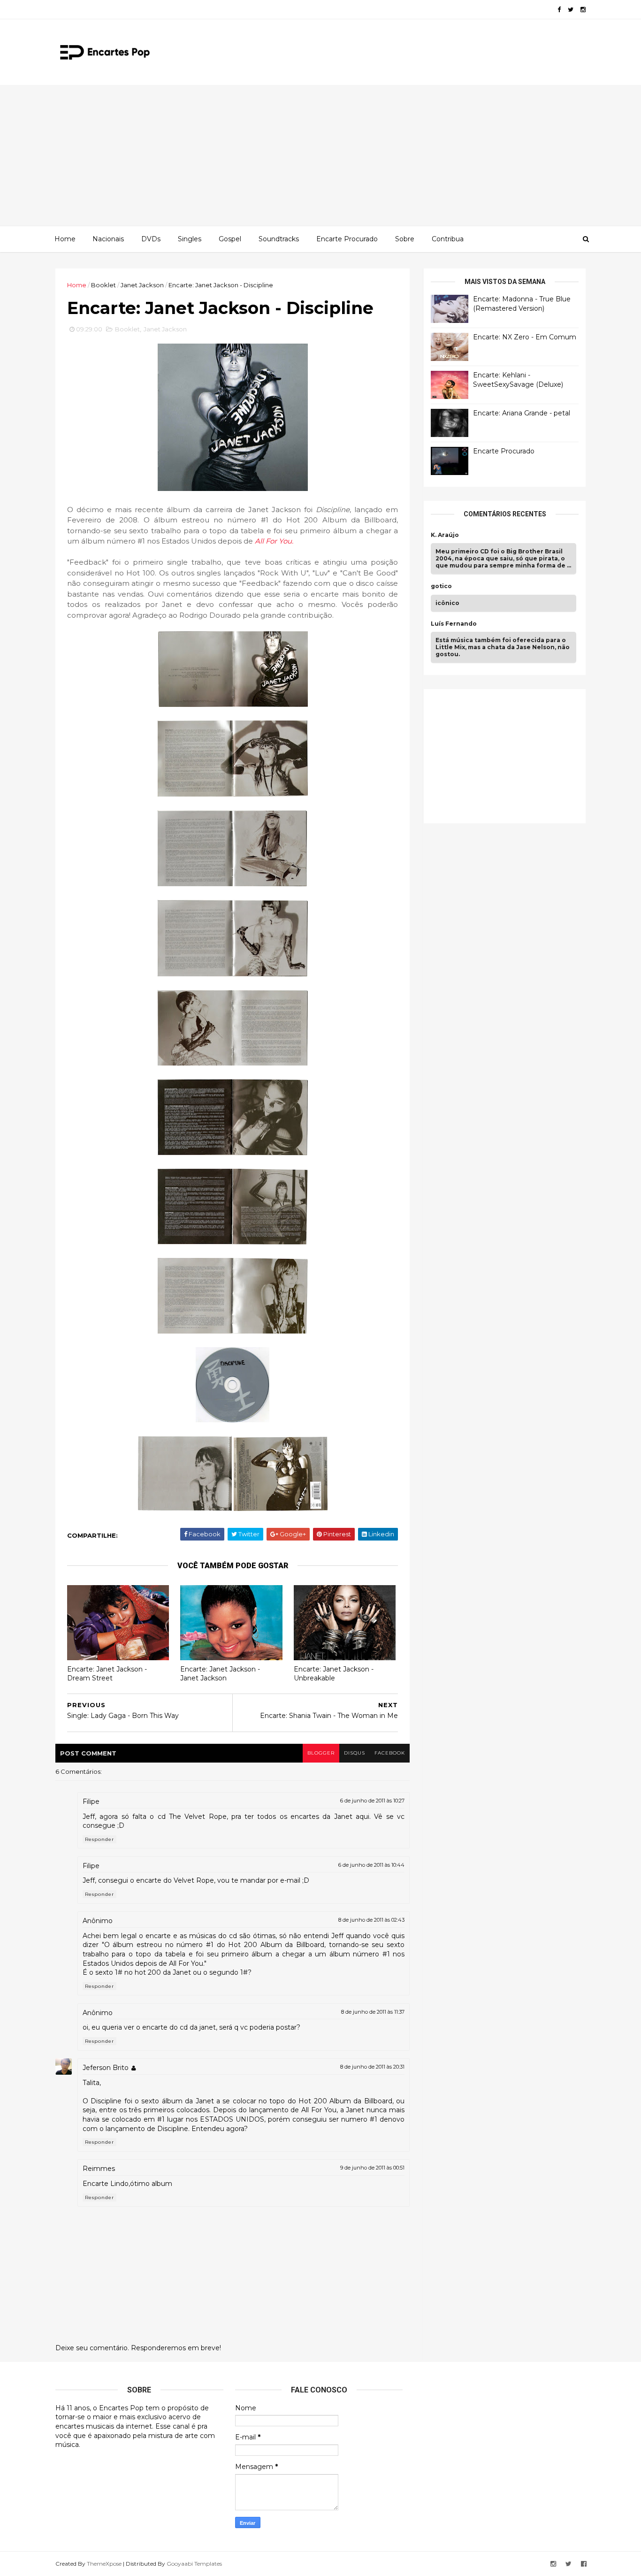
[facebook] (559, 10)
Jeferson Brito (106, 2068)
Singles (190, 239)
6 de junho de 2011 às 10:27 (372, 1801)
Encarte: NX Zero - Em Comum (525, 337)
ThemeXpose (104, 2564)
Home (65, 239)
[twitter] (571, 10)
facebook (390, 1753)
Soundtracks (279, 239)
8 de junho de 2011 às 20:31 (372, 2067)
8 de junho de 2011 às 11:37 (373, 2012)
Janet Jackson (142, 285)
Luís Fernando (454, 624)
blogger (321, 1753)
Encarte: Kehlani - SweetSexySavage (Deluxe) (518, 380)
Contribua (448, 239)
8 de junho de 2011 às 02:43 (371, 1920)
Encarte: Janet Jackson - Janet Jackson (220, 1674)
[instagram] (583, 10)
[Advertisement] (320, 155)
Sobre (405, 239)
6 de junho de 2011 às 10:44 (371, 1865)
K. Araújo (445, 535)
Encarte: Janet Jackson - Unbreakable (334, 1674)
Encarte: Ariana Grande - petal (522, 413)
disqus (355, 1753)
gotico (441, 586)
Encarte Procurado (347, 239)
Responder (99, 1839)
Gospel (230, 239)
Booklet (103, 285)
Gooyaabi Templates (194, 2564)
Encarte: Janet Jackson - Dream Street (107, 1674)
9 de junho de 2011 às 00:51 (372, 2168)
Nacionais (108, 239)
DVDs (151, 239)
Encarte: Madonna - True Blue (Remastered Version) (522, 304)
